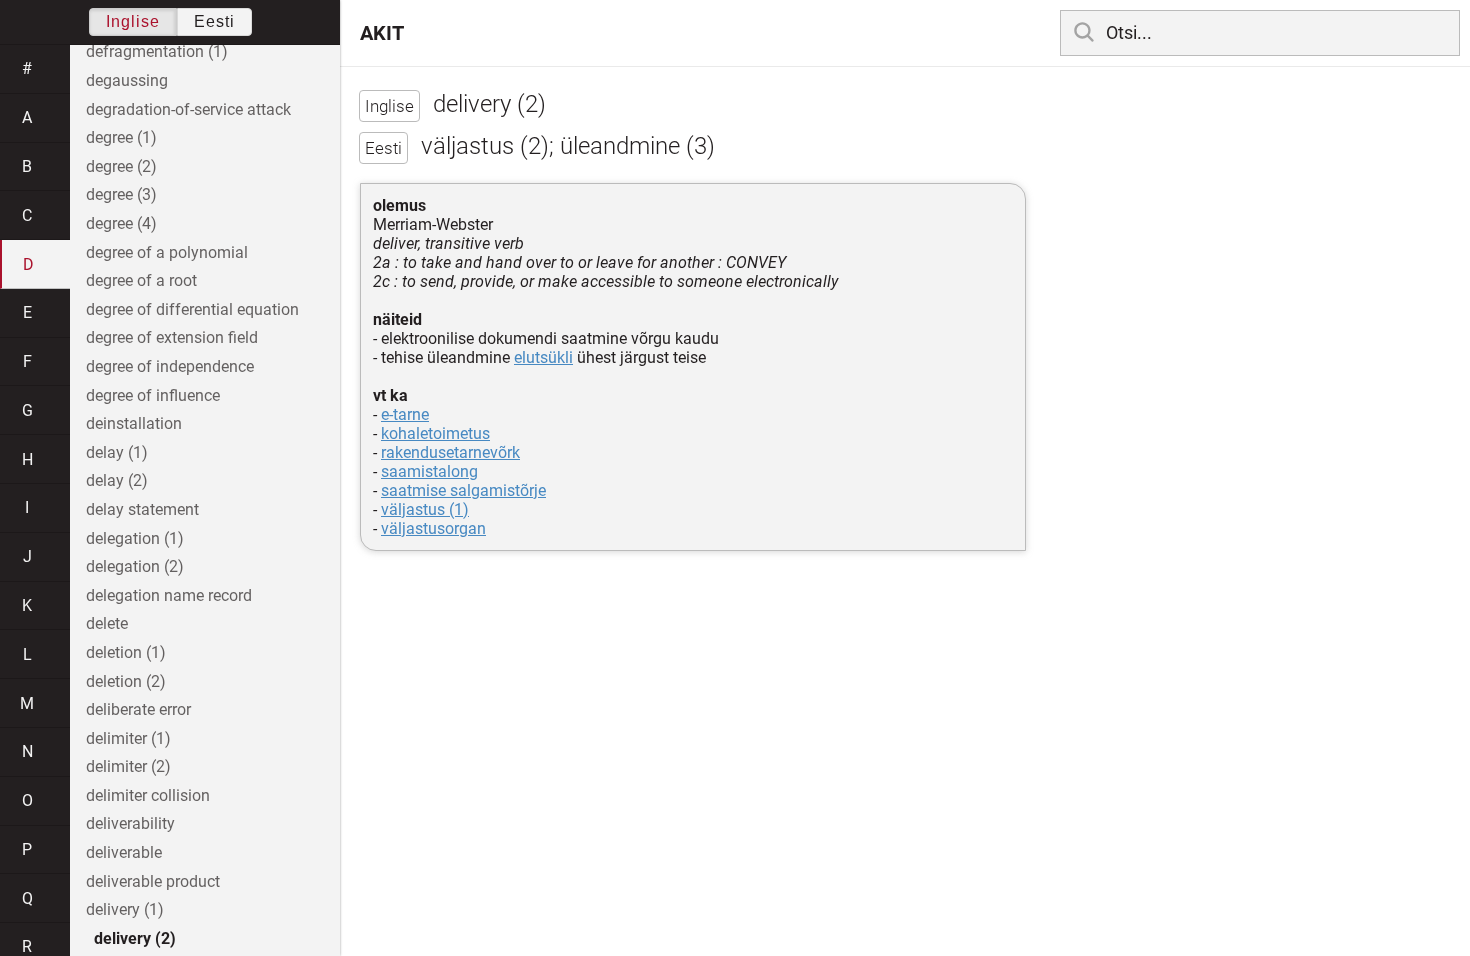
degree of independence (170, 366)
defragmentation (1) (157, 51)
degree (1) (121, 137)
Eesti (214, 21)
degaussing (127, 80)
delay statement (142, 509)
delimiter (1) (128, 738)
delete (107, 623)
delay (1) (117, 452)
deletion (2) (126, 681)
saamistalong (429, 471)
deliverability (130, 823)
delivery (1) (125, 909)
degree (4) (121, 223)
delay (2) (117, 480)
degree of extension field (172, 337)
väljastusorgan (433, 528)
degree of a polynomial (167, 252)
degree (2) (121, 166)
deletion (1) (126, 652)
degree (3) (121, 194)
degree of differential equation (192, 309)
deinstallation (134, 423)
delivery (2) (135, 938)
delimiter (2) (128, 766)
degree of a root (141, 280)
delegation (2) (135, 566)
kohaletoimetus (435, 433)
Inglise (133, 21)
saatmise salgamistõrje (463, 490)
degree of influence (153, 395)
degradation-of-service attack (188, 109)
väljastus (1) (425, 509)
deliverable (124, 852)
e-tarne (405, 414)
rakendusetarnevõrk (450, 452)
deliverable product (153, 881)
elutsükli (543, 357)
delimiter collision (148, 795)
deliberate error (138, 709)
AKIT (382, 33)
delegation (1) (135, 538)
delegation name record (169, 595)
